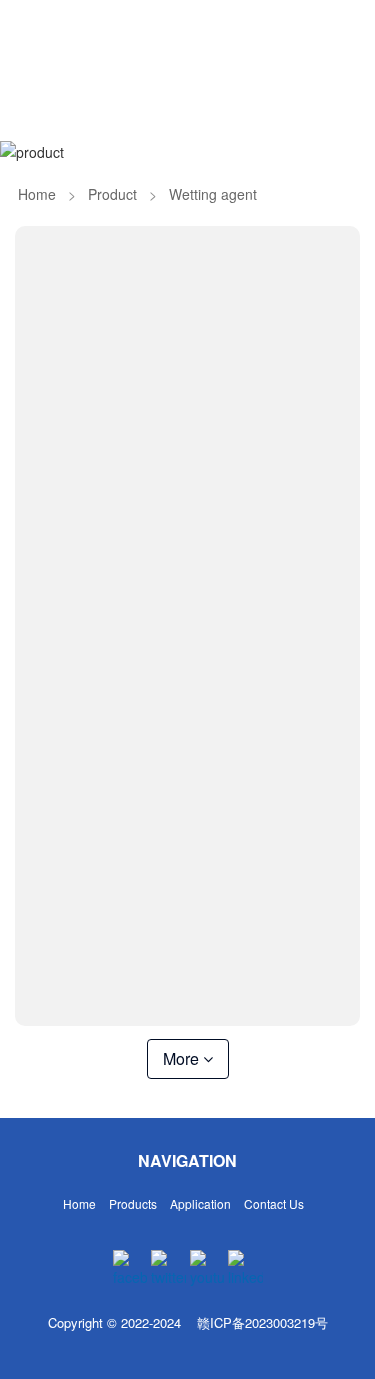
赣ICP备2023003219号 (262, 1322)
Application (200, 1203)
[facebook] (130, 1269)
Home (37, 194)
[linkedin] (245, 1269)
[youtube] (207, 1269)
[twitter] (168, 1269)
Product (112, 194)
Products (133, 1203)
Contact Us (274, 1203)
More (183, 1058)
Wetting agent (213, 194)
